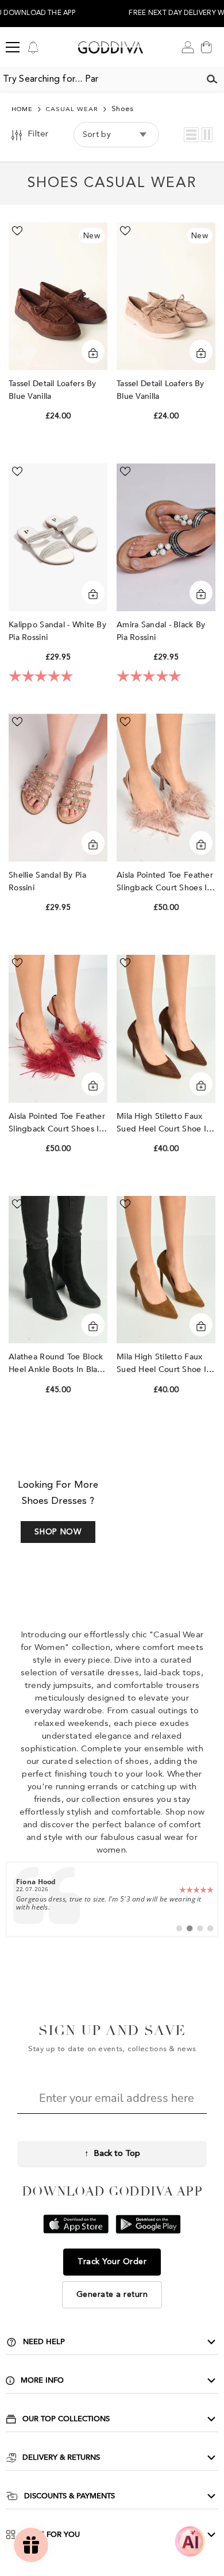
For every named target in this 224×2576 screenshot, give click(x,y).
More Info (42, 2380)
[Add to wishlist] (17, 231)
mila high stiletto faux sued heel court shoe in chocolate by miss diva (164, 1123)
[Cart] (206, 47)
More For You (51, 2535)
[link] (112, 1899)
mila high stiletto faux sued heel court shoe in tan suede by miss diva (164, 1364)
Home (22, 110)
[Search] (212, 79)
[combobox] (100, 79)
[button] (191, 135)
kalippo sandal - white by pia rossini (57, 631)
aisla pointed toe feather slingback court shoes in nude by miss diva (165, 882)
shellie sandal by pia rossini (47, 881)
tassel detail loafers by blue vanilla (53, 390)
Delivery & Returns (61, 2457)
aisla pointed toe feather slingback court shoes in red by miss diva (57, 1123)
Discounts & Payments (69, 2496)
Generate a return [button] (112, 2295)
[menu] (13, 47)
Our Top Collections (66, 2419)
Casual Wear (72, 110)
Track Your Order (112, 2262)
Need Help (44, 2342)
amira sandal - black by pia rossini (161, 631)
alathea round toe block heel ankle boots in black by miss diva (57, 1364)
